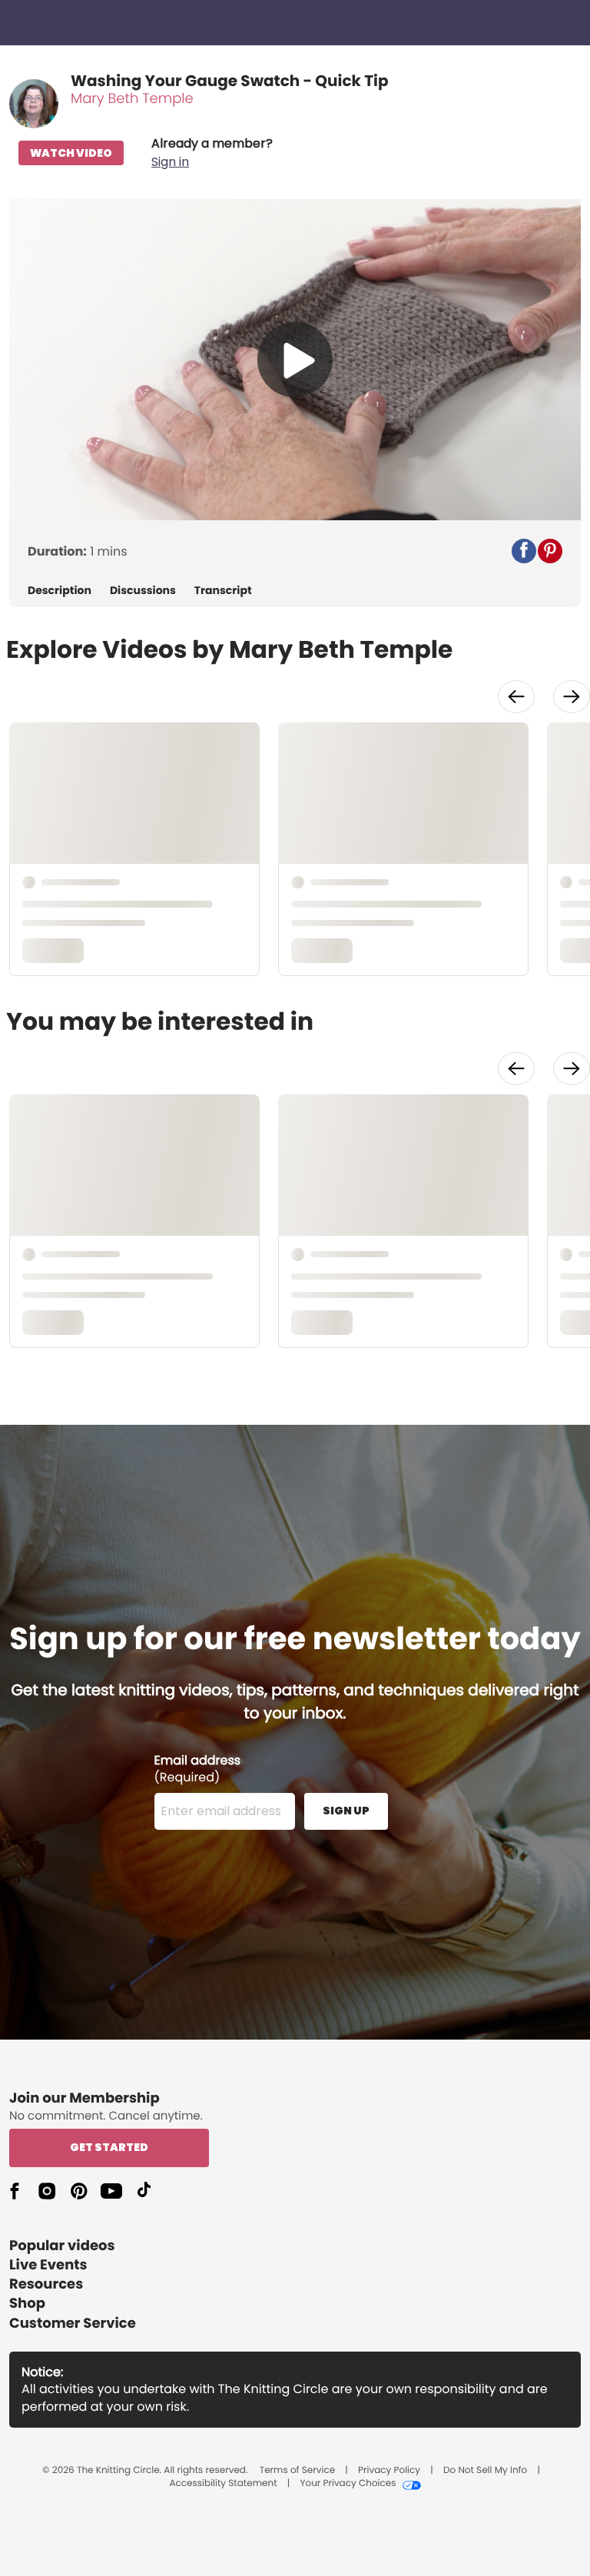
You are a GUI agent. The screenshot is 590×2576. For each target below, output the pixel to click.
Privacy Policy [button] (389, 2471)
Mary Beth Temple (132, 99)
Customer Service (73, 2324)
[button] (212, 153)
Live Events (48, 2265)
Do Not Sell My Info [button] (485, 2471)
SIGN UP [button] (346, 1811)
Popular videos (62, 2246)
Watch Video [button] (71, 153)
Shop (27, 2304)
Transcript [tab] (223, 591)
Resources (46, 2284)
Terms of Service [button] (297, 2471)
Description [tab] (60, 591)
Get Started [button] (109, 2147)
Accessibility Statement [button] (223, 2484)
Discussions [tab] (143, 591)
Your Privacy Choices (348, 2484)
